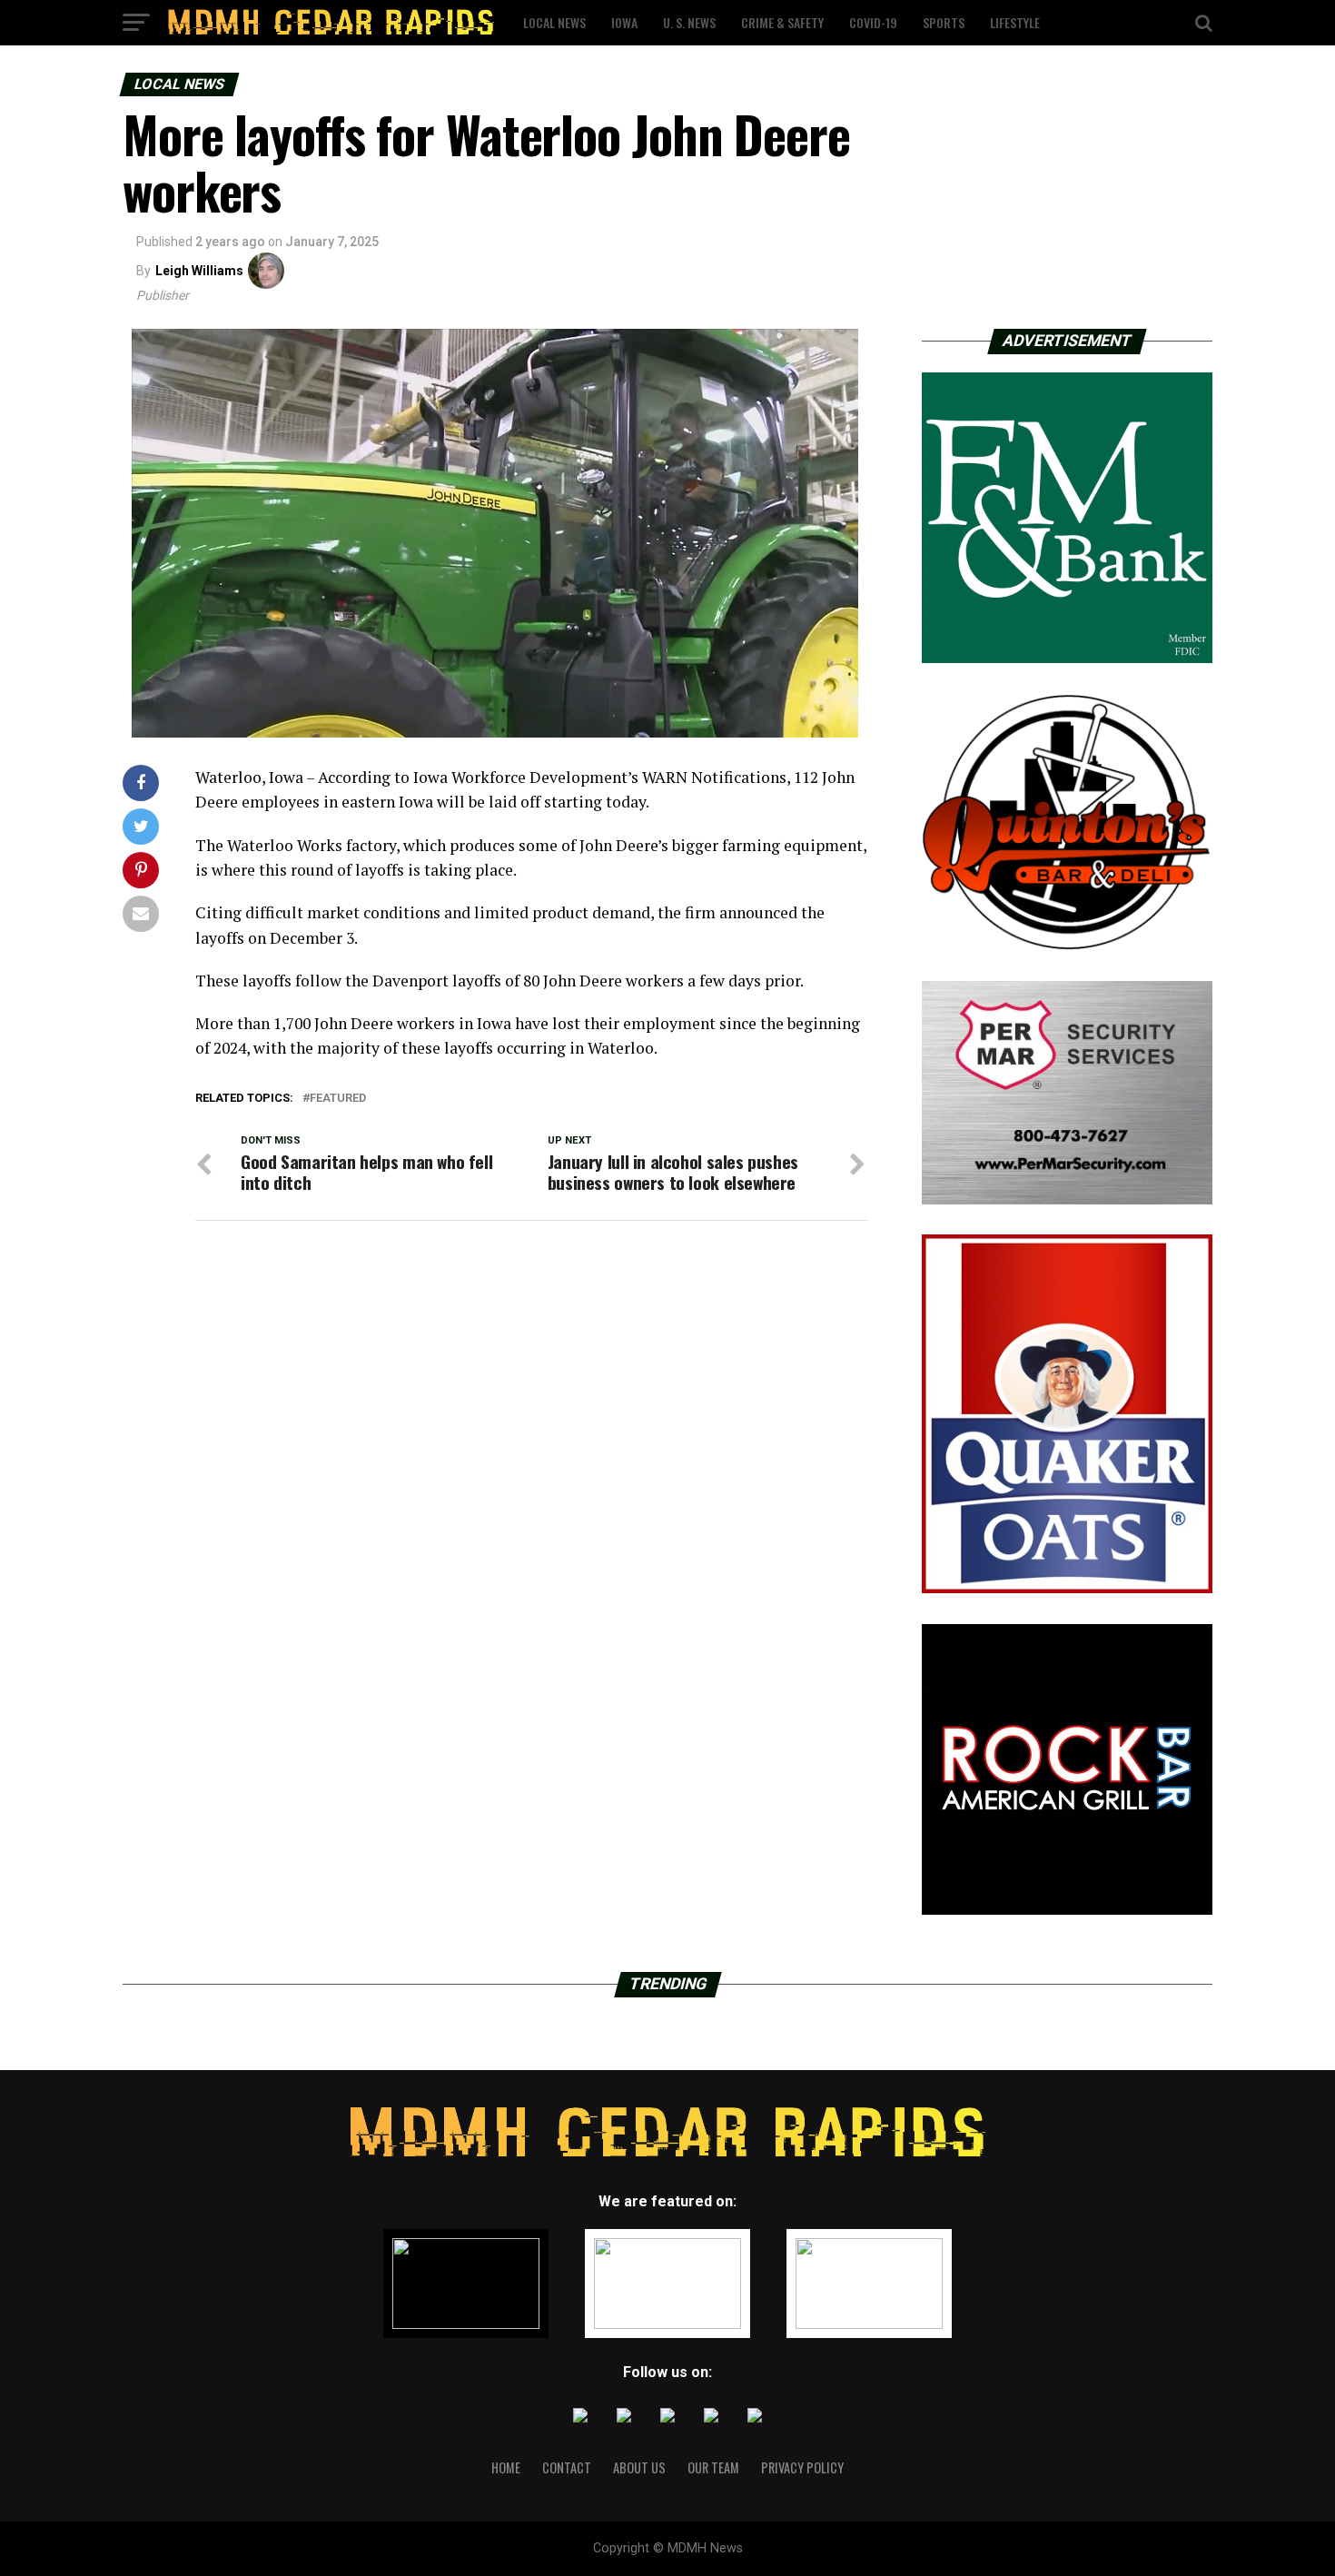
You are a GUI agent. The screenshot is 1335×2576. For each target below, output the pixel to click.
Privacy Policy (802, 2467)
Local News (554, 22)
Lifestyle (1015, 22)
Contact (567, 2467)
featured (338, 1099)
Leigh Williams (199, 271)
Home (506, 2467)
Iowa (624, 22)
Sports (944, 22)
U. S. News (689, 22)
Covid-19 (873, 22)
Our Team (713, 2467)
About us (639, 2467)
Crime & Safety (782, 22)
